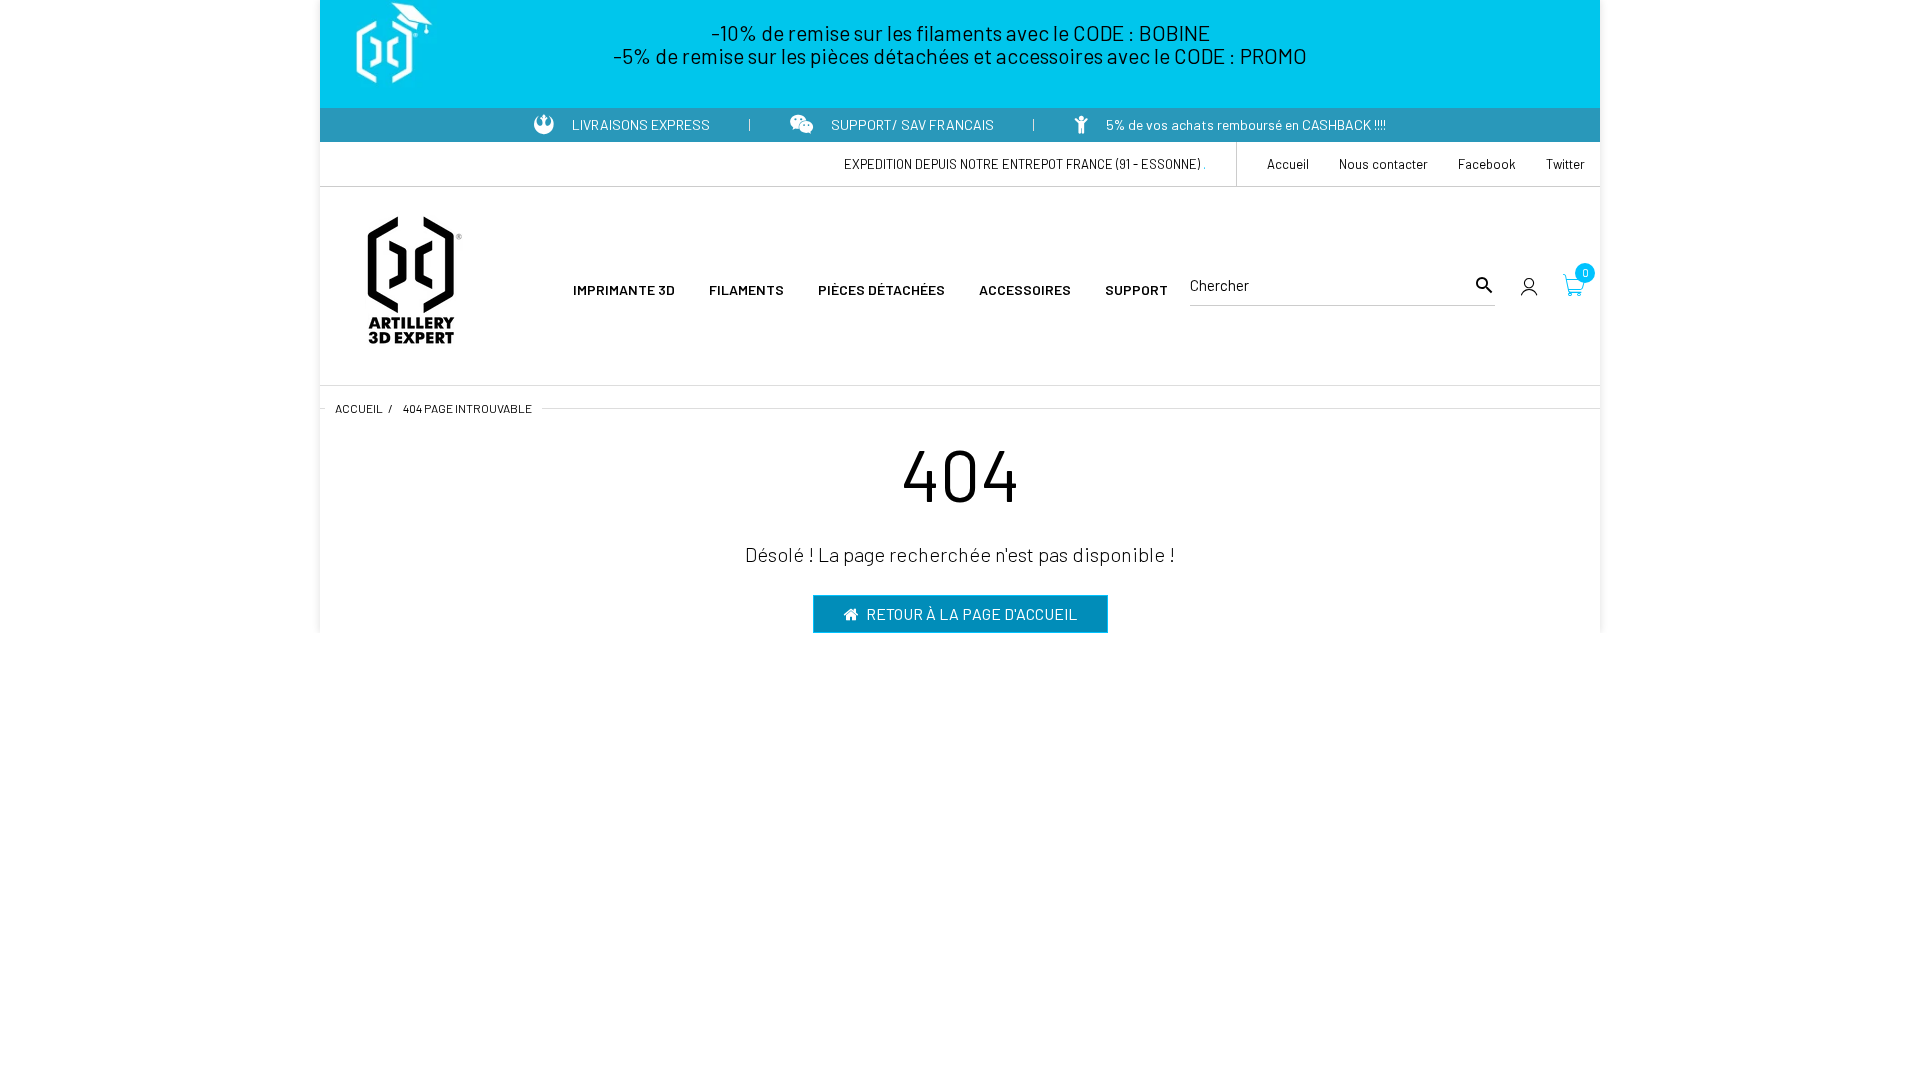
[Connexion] (1529, 285)
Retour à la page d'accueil (971, 613)
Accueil (359, 408)
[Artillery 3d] (410, 283)
